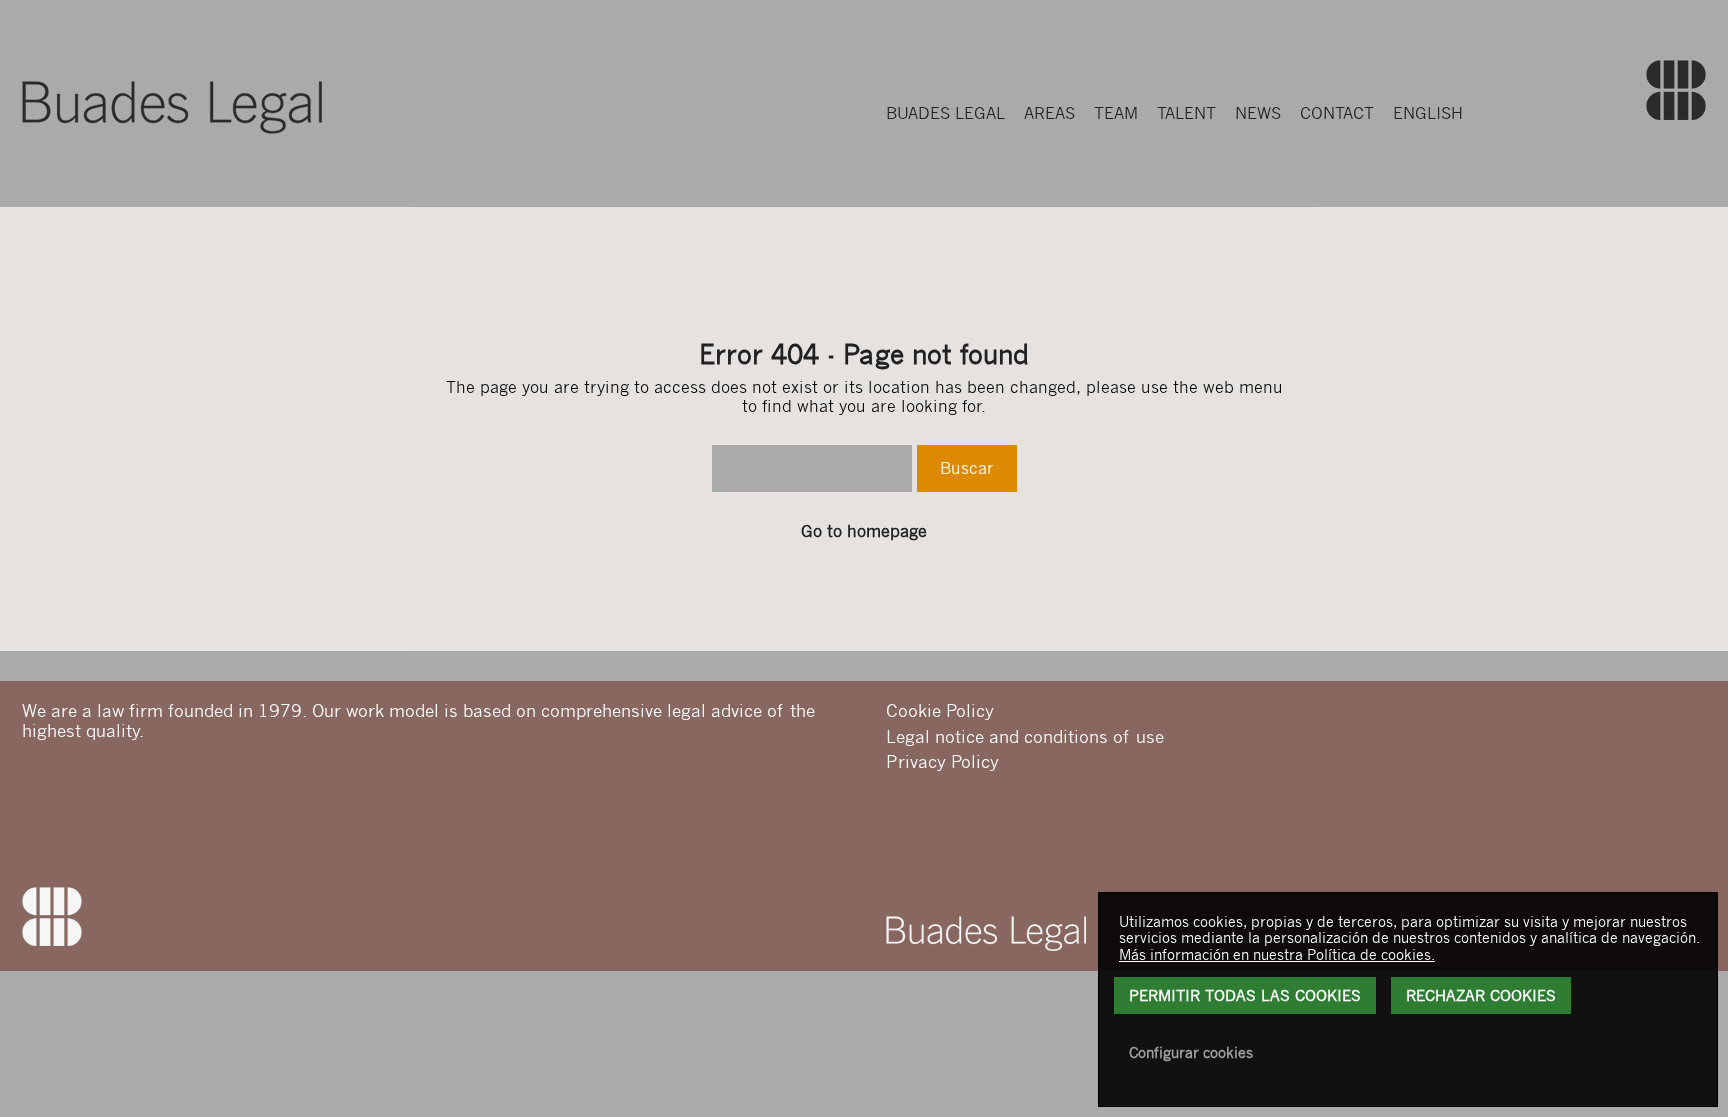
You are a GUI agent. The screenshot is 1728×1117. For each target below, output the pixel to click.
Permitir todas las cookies (1245, 995)
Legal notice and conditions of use (1025, 736)
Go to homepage (864, 531)
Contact (1337, 112)
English (1428, 112)
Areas (1049, 112)
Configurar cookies (1191, 1052)
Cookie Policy (940, 710)
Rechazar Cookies (1481, 995)
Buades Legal (945, 112)
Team (1116, 112)
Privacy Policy (942, 761)
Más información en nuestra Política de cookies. (1277, 954)
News (1258, 112)
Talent (1186, 112)
